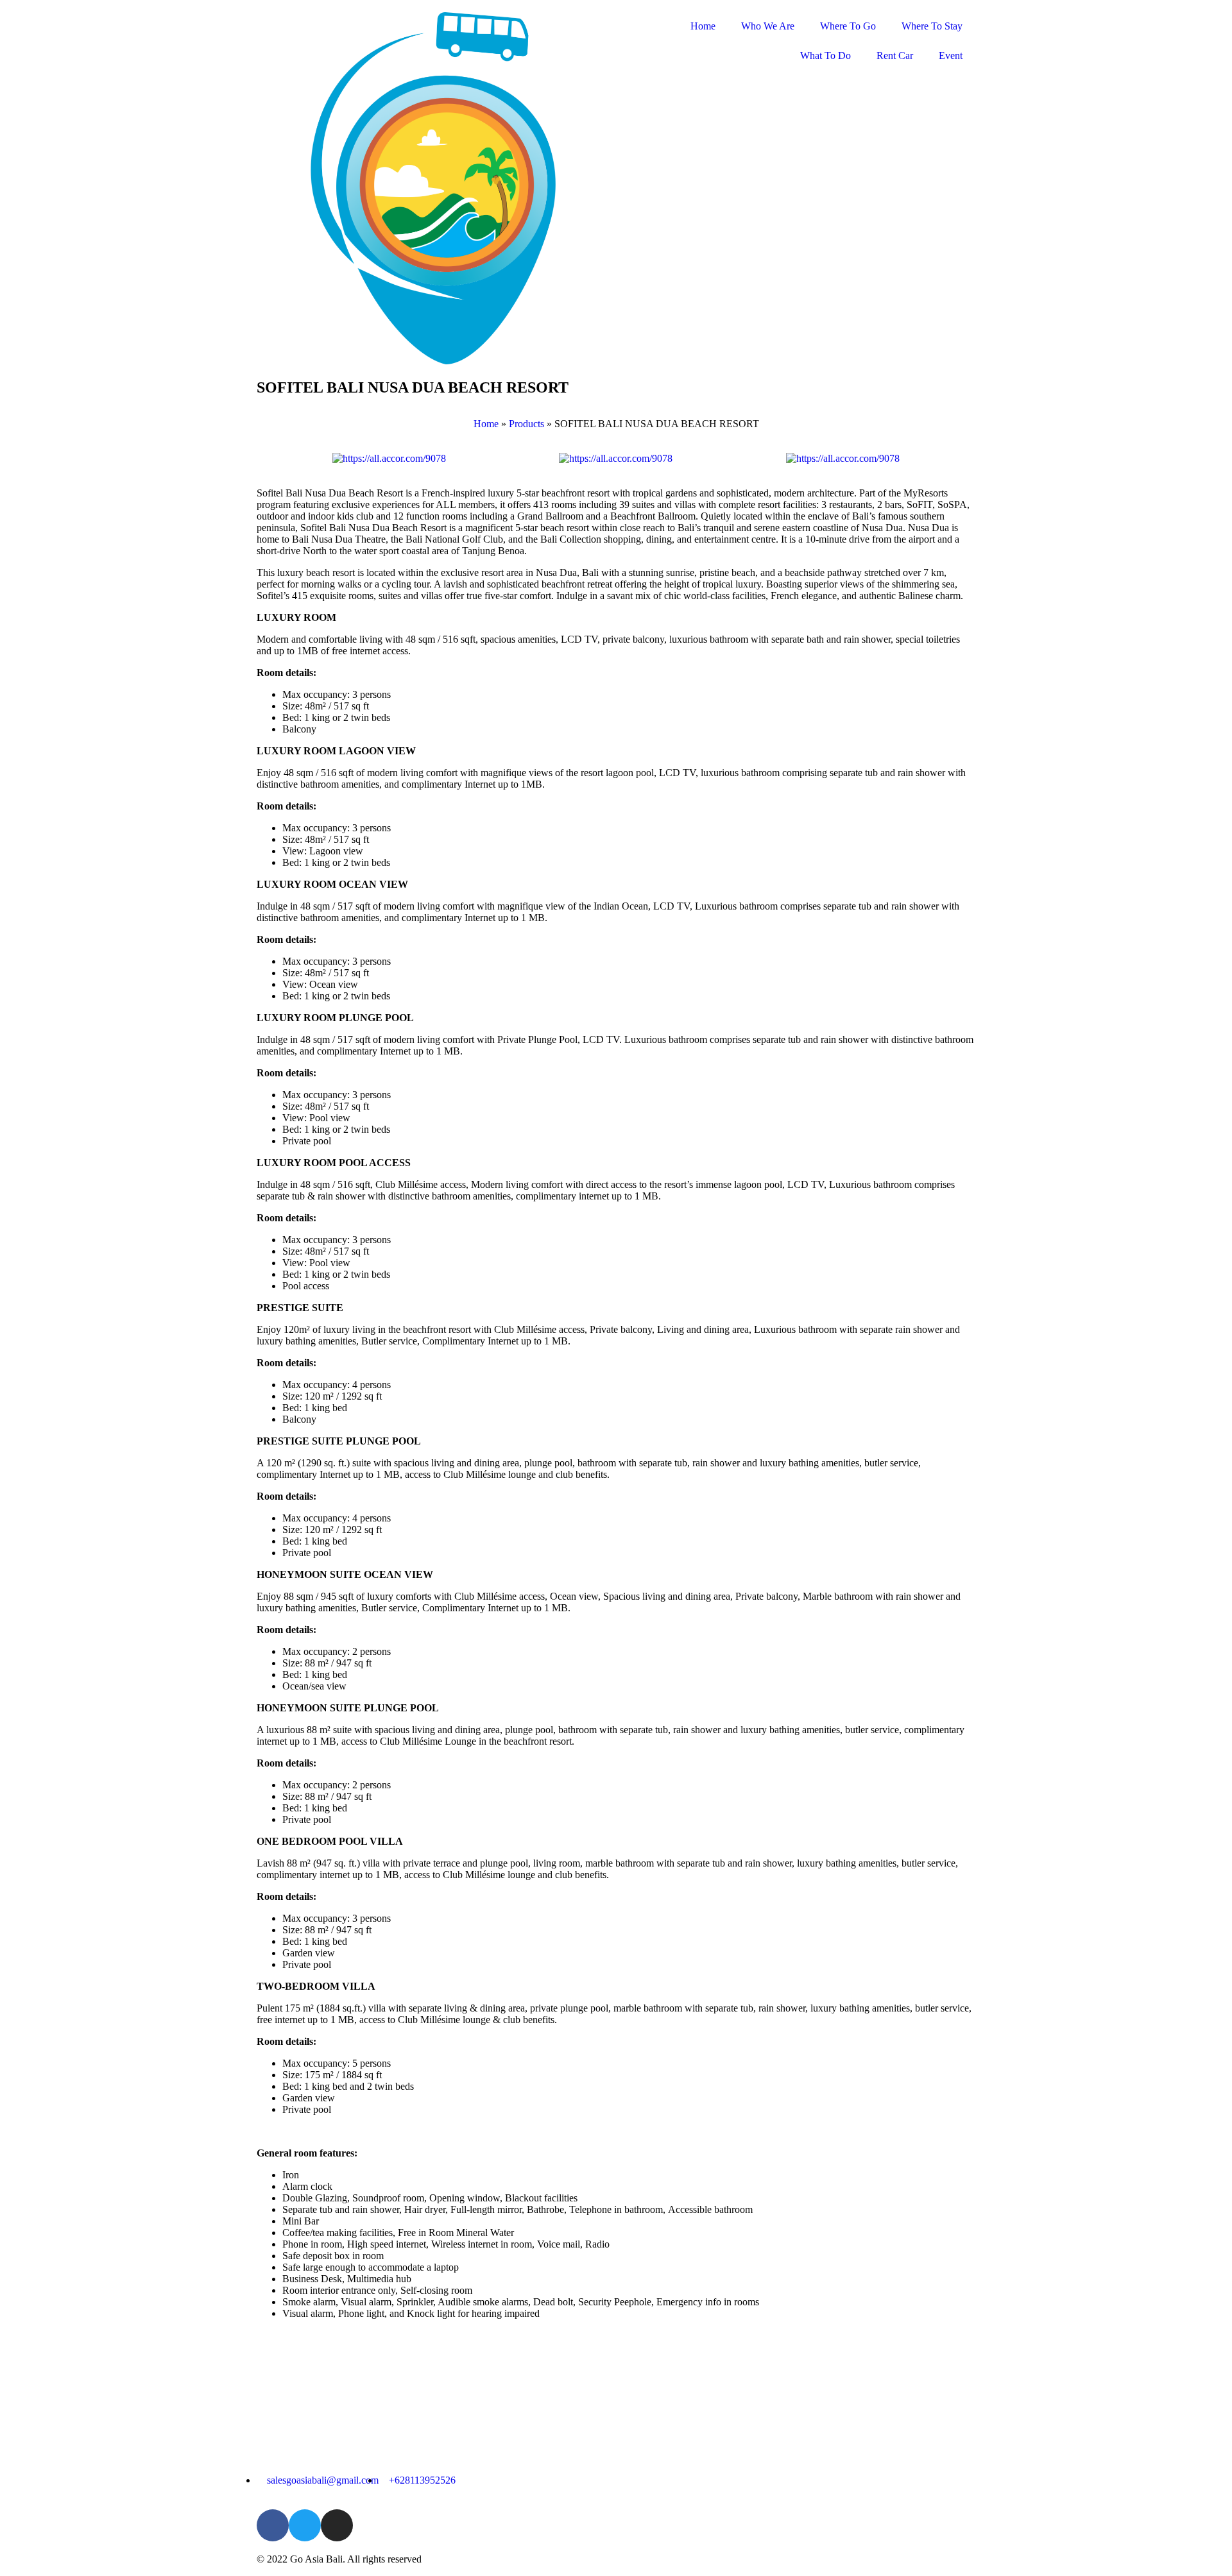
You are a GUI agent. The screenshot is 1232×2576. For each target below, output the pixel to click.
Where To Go (848, 26)
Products (526, 424)
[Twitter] (305, 2525)
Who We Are (768, 26)
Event (951, 55)
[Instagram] (337, 2525)
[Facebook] (273, 2525)
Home (703, 26)
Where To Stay (932, 26)
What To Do (826, 55)
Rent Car (895, 55)
